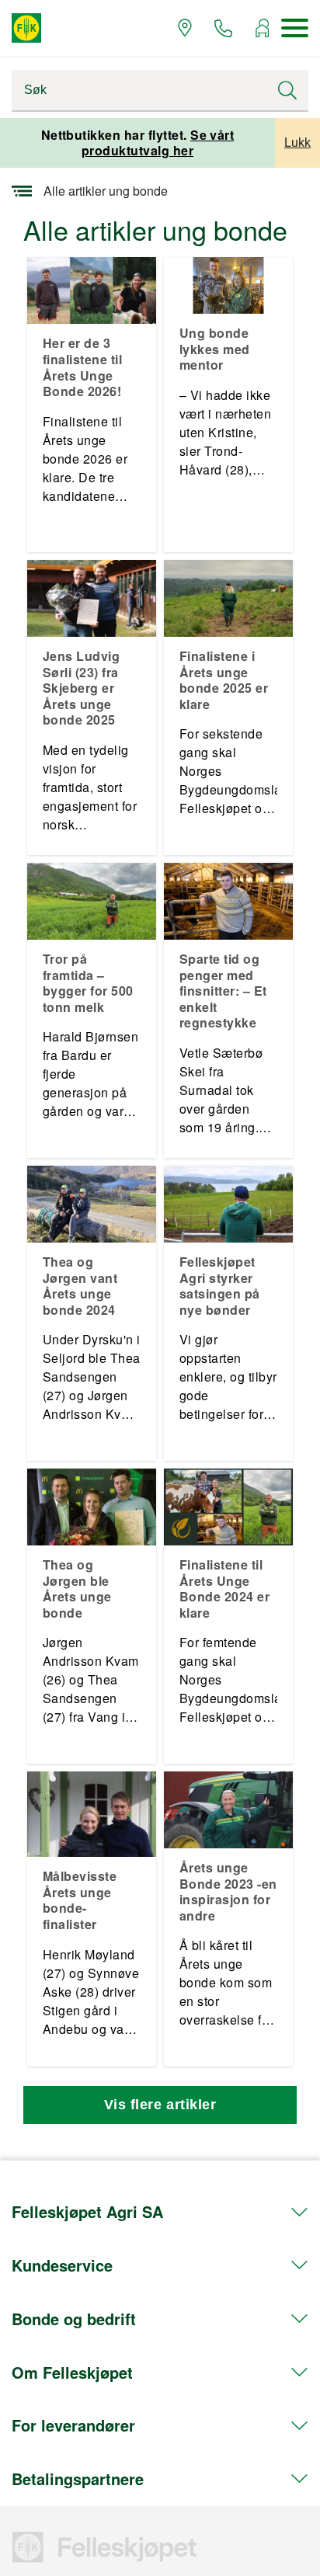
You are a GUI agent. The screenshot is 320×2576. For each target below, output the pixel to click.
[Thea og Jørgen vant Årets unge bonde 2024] (92, 1202)
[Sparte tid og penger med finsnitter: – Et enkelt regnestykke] (228, 899)
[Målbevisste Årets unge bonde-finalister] (92, 1812)
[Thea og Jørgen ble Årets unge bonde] (92, 1505)
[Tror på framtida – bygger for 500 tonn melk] (92, 899)
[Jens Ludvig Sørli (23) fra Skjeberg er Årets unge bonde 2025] (92, 596)
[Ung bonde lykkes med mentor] (228, 283)
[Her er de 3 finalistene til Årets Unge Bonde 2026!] (92, 289)
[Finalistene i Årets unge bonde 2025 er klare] (228, 596)
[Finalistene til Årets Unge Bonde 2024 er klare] (228, 1505)
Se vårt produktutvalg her (158, 143)
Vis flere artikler (160, 2105)
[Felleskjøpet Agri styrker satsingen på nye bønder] (228, 1202)
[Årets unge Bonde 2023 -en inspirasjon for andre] (228, 1808)
